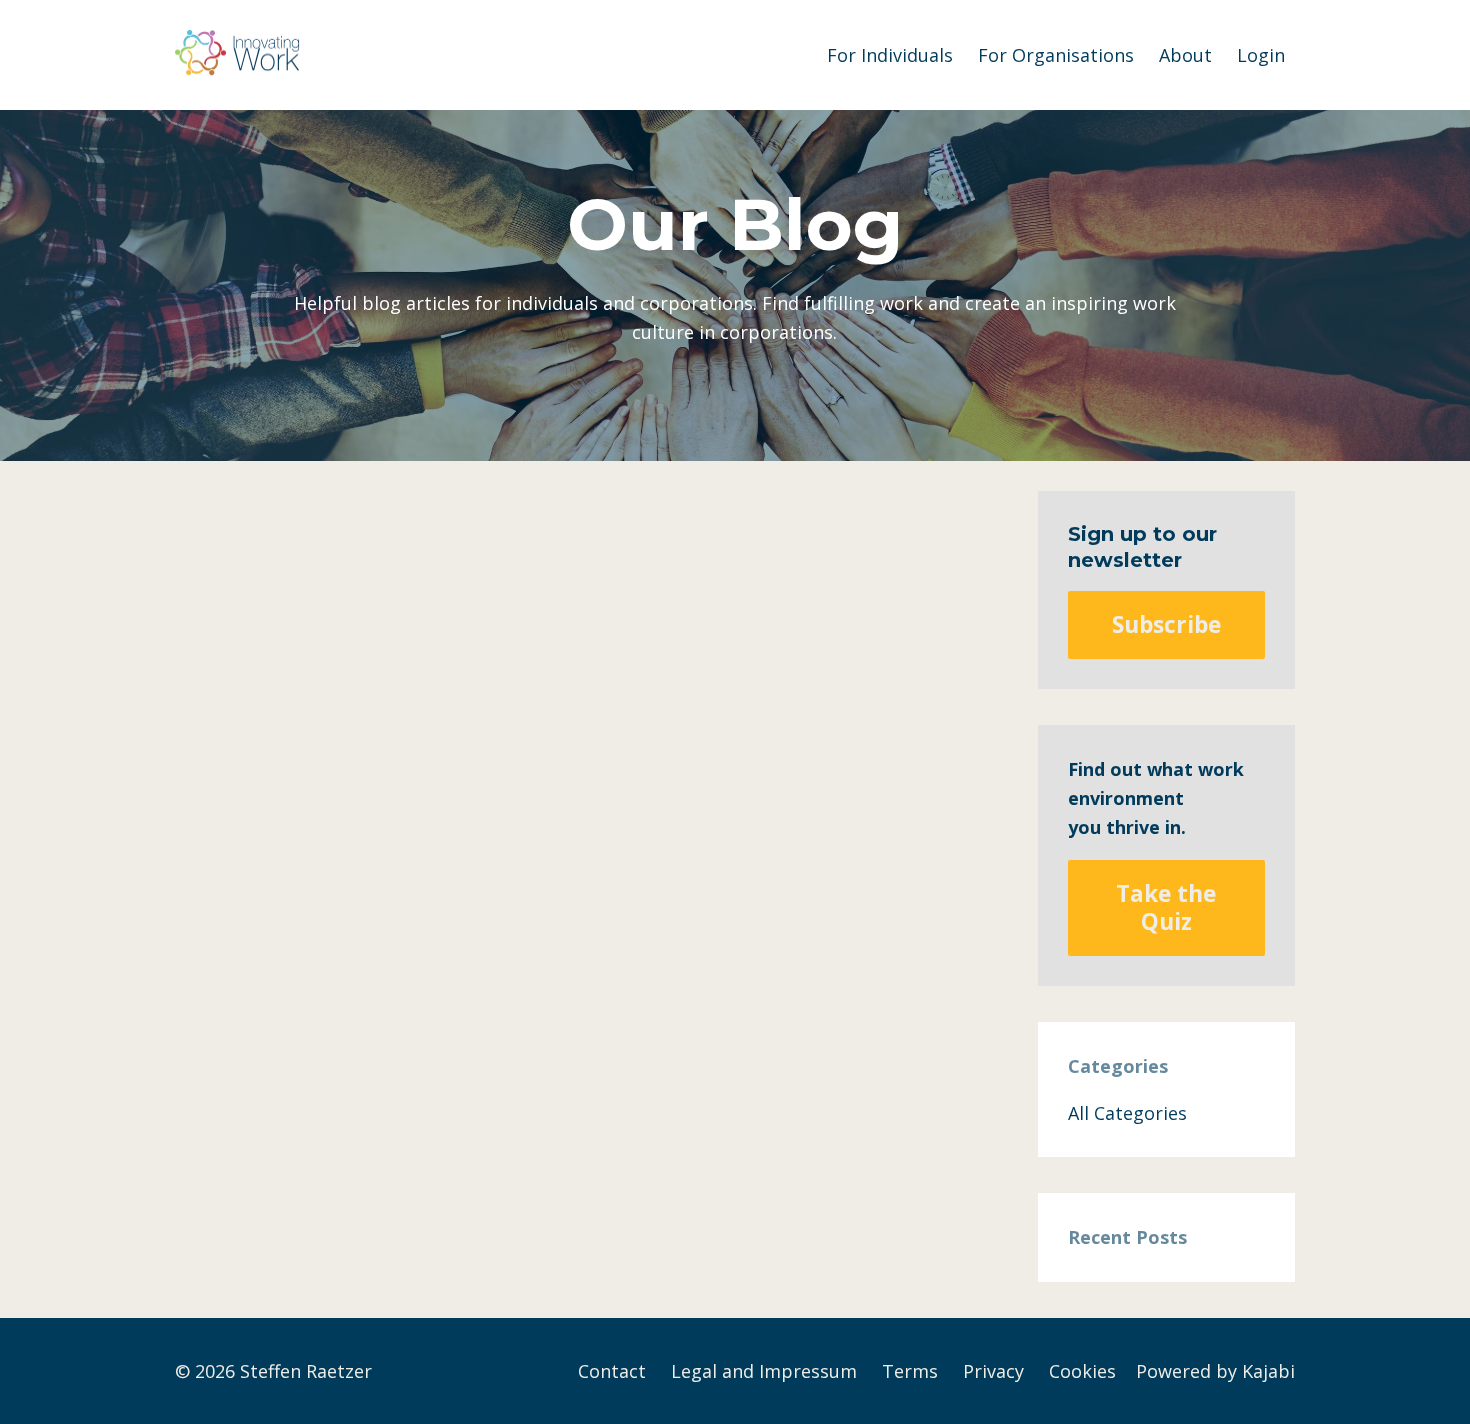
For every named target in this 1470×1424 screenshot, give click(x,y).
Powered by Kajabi (1215, 1371)
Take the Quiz (1166, 907)
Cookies (1082, 1371)
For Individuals (890, 55)
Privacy (993, 1371)
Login (1261, 55)
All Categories (1127, 1113)
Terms (910, 1371)
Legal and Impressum (764, 1371)
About (1185, 55)
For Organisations (1056, 55)
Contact (612, 1371)
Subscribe (1166, 624)
